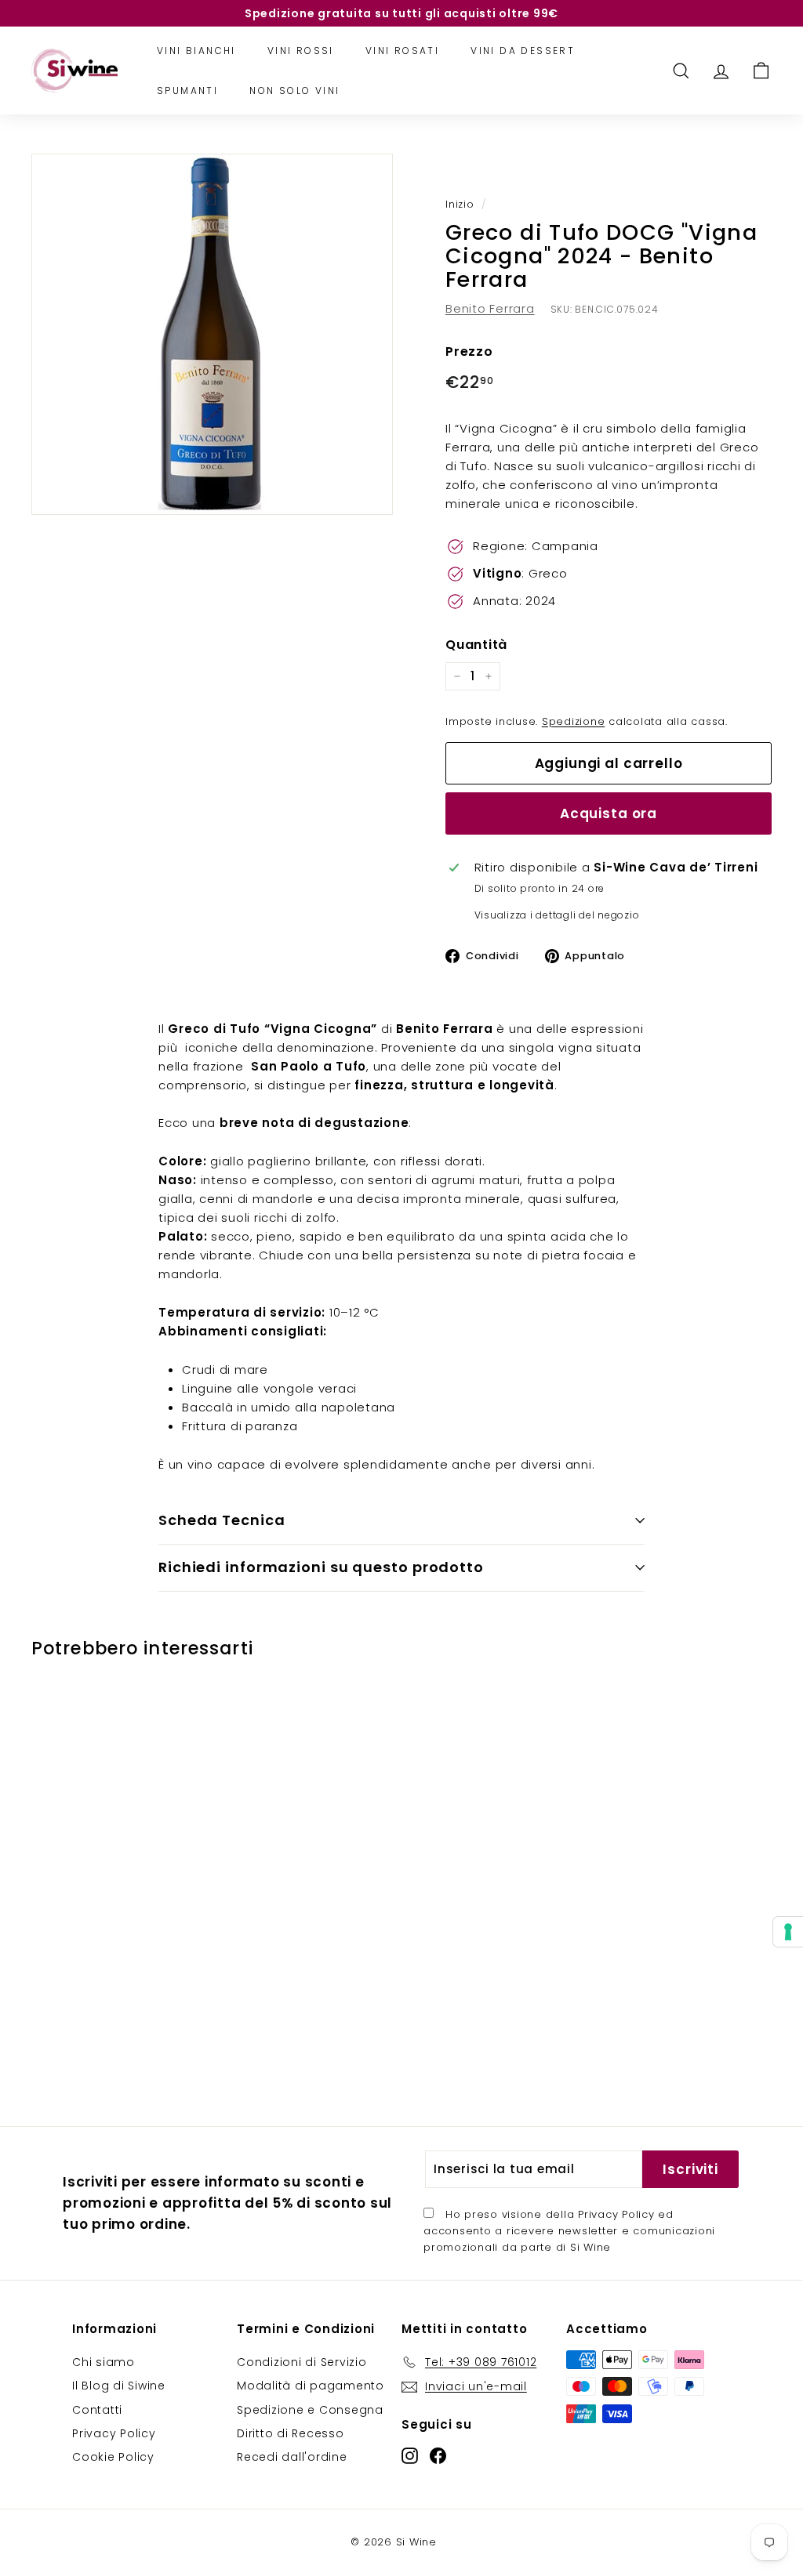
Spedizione (574, 721)
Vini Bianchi (196, 51)
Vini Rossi (301, 51)
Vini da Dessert (523, 51)
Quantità (476, 645)
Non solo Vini (294, 91)
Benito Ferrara (490, 308)
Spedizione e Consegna (310, 2410)
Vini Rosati (402, 51)
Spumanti (187, 91)
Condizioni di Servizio (302, 2362)
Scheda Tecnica (222, 1520)
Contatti (97, 2410)
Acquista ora (609, 813)
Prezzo (469, 351)
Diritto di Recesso (291, 2433)
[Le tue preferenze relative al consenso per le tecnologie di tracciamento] (788, 1932)
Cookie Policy (113, 2457)
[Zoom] (212, 334)
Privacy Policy (616, 2214)
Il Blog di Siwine (119, 2386)
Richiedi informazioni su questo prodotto (321, 1567)
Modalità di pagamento (311, 2386)
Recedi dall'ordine (292, 2457)
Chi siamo (104, 2362)
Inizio (460, 204)
